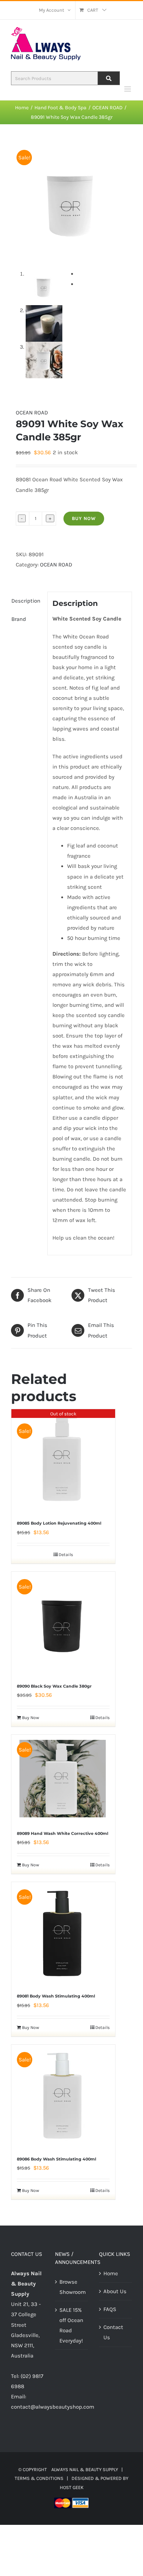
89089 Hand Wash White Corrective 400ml (63, 1833)
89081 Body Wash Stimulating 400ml (56, 1996)
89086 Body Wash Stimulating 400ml (56, 2159)
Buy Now (84, 518)
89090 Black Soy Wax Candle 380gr (54, 1686)
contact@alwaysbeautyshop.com (53, 2407)
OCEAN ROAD (32, 413)
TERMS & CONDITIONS (39, 2478)
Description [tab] (26, 601)
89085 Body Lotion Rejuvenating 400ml (59, 1523)
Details (66, 1555)
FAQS (110, 2309)
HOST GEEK (72, 2487)
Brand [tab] (19, 619)
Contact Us (113, 2332)
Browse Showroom (72, 2287)
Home (111, 2273)
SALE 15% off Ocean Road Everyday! (71, 2325)
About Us (115, 2291)
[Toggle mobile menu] (128, 89)
